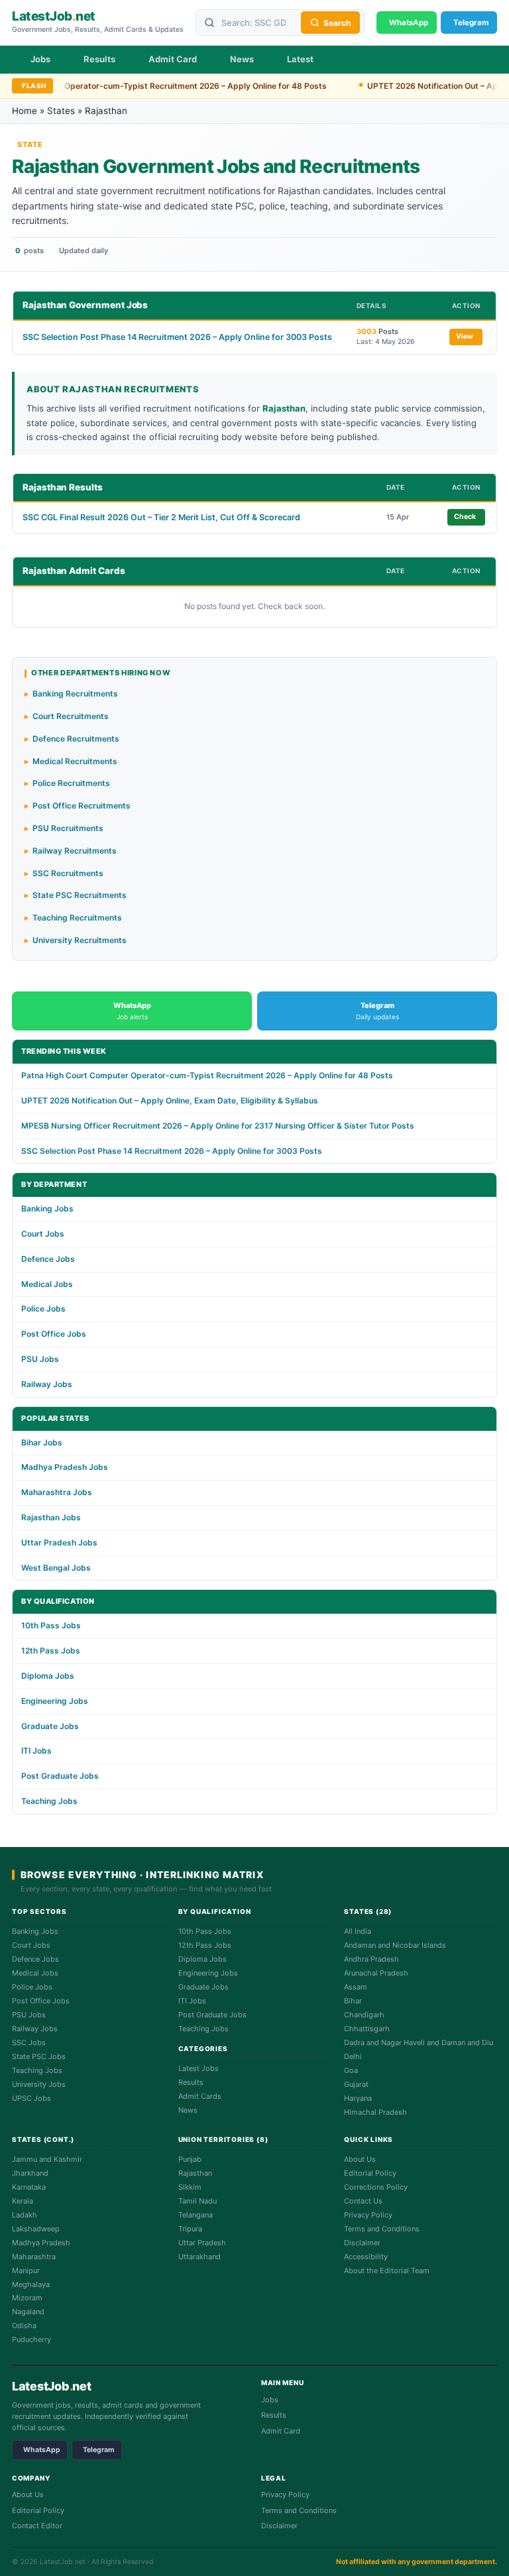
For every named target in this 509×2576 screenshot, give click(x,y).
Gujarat (356, 2084)
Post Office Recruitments (82, 806)
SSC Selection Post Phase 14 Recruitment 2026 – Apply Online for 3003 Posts (177, 337)
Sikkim (190, 2187)
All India (358, 1931)
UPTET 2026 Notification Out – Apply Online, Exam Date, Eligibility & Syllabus (170, 1100)
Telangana (196, 2215)
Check (465, 517)
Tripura (190, 2229)
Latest (300, 59)
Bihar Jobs (42, 1442)
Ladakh (25, 2215)
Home (25, 111)
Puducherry (31, 2339)
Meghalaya (31, 2284)
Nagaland (28, 2312)
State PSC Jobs (39, 2056)
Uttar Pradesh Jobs (59, 1542)
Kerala (23, 2201)
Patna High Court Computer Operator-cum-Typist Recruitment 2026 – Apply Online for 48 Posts (207, 1075)
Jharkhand (30, 2173)
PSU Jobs (40, 1359)
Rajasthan (195, 2173)
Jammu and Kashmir (47, 2159)
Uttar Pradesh (202, 2243)
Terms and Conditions (382, 2229)
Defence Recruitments (76, 739)
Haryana (358, 2098)
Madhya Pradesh (41, 2243)
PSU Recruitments (68, 828)
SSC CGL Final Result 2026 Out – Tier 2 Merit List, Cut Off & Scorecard (161, 517)
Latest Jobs (198, 2068)
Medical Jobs (47, 1284)
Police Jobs (43, 1309)
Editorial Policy (370, 2173)
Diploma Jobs (48, 1676)
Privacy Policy (368, 2215)
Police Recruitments (71, 783)
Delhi (353, 2056)
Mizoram (27, 2298)
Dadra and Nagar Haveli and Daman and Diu (419, 2043)
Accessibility (366, 2257)
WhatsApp (42, 2450)
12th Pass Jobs (51, 1651)
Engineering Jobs (55, 1701)
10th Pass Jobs (51, 1625)
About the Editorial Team (387, 2270)
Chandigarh (364, 2015)
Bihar (353, 2001)
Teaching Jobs (49, 1801)
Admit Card (173, 59)
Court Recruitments (71, 716)
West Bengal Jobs (56, 1568)
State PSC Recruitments (80, 895)
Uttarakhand (199, 2257)
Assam (356, 1987)
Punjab (190, 2159)
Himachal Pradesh (375, 2112)
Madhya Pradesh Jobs (65, 1467)
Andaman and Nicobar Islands (395, 1945)
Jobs (40, 59)
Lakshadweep (36, 2229)
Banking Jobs (47, 1208)
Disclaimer (362, 2243)
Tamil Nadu (198, 2201)
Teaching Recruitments (77, 918)
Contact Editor (37, 2526)
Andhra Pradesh (371, 1959)
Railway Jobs (47, 1384)
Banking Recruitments (75, 694)
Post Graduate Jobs (60, 1776)
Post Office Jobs (54, 1334)
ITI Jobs (36, 1751)
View (465, 336)
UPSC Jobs (31, 2098)
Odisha (24, 2325)
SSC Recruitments (68, 873)
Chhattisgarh (367, 2029)
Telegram (99, 2450)
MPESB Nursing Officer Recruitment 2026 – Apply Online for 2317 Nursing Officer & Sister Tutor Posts (218, 1126)
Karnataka (29, 2187)
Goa (351, 2070)
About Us (360, 2159)
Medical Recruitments (75, 761)
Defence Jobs (48, 1259)
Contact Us (363, 2201)
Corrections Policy (376, 2187)
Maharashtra (34, 2257)
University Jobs (39, 2084)
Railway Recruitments (75, 851)
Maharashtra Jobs (57, 1492)
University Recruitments (80, 940)
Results (99, 59)
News (242, 59)
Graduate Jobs (50, 1726)
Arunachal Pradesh (376, 1973)
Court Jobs (43, 1234)
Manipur (26, 2270)
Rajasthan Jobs (51, 1517)
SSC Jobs (29, 2043)
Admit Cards (200, 2096)
